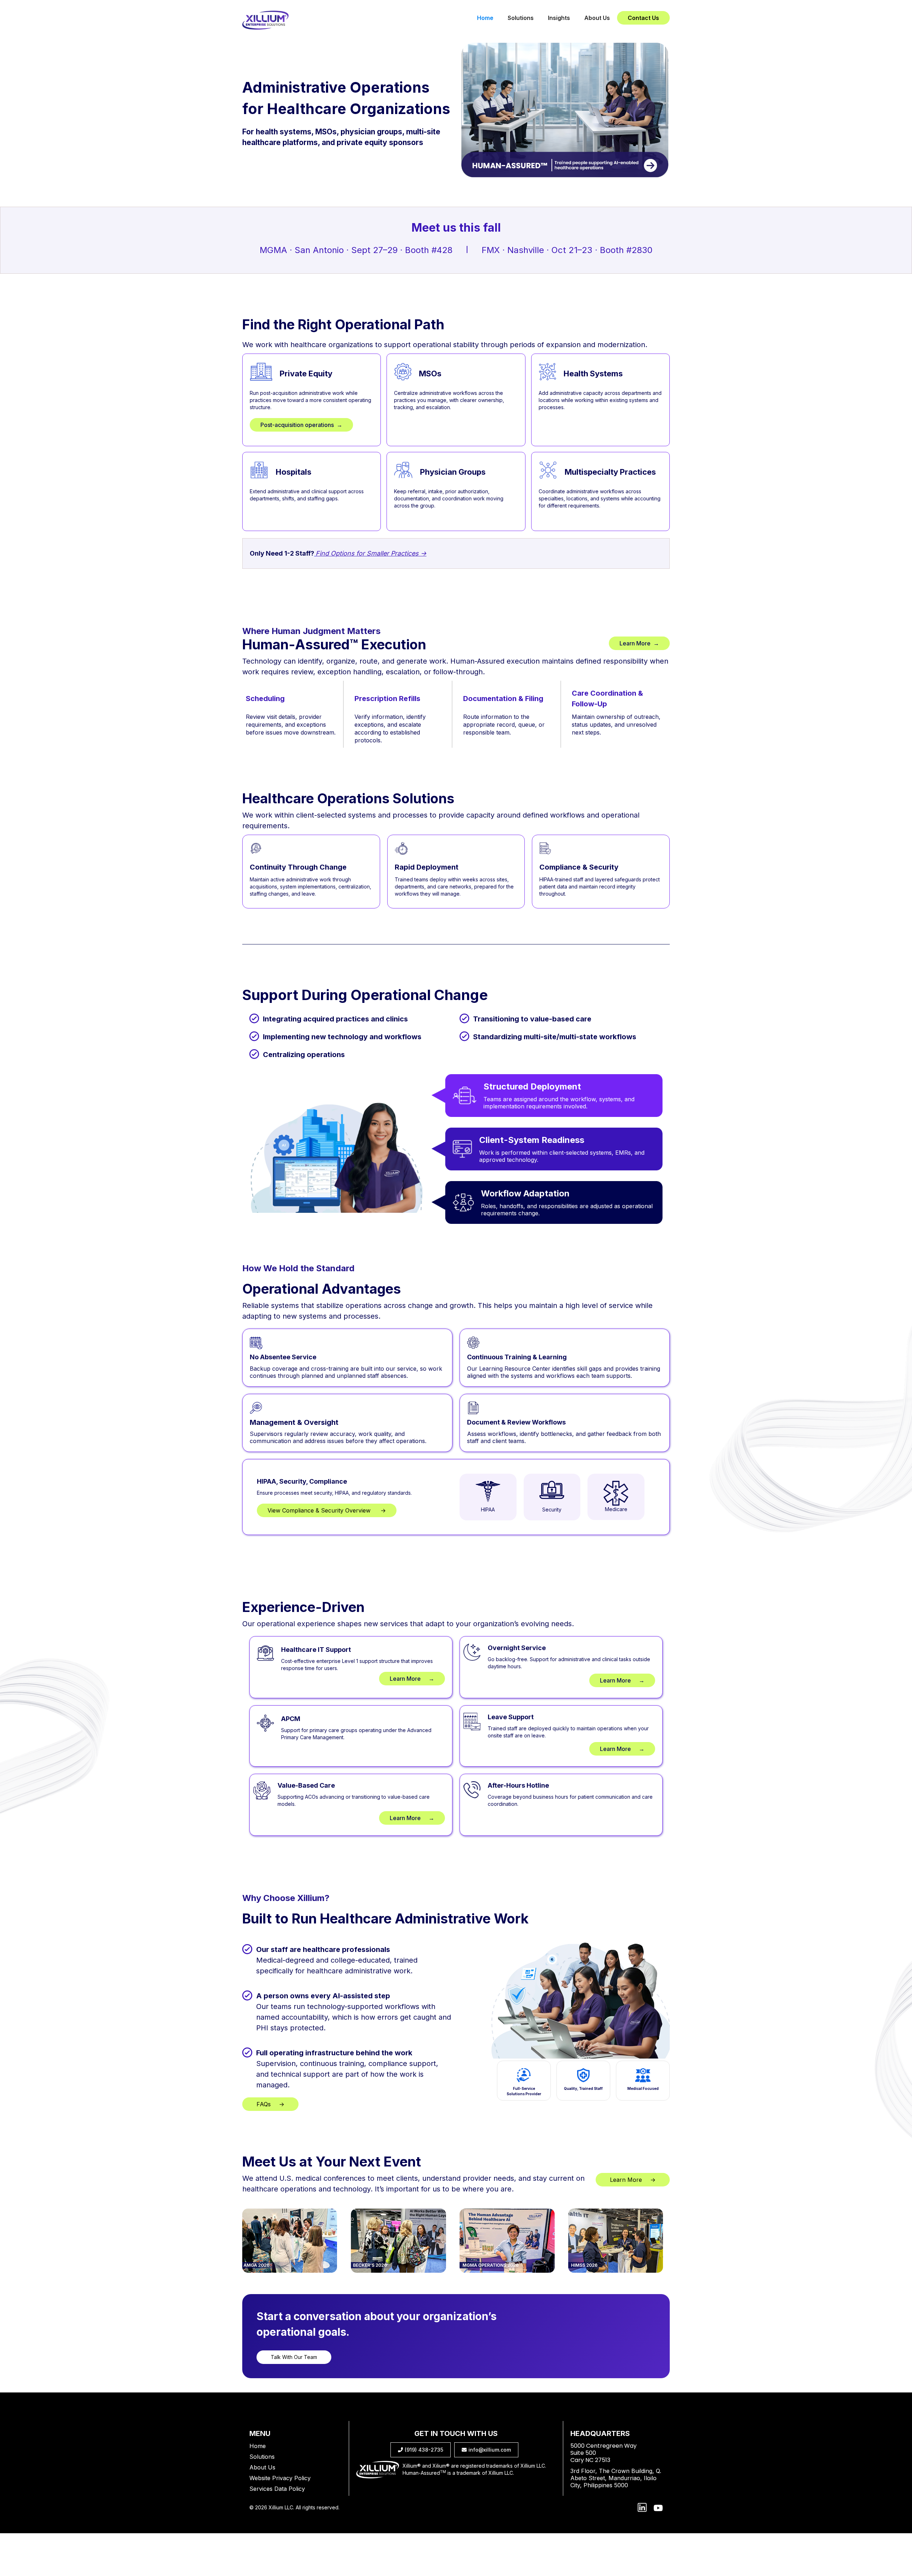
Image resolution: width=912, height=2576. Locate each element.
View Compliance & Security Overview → (327, 1510)
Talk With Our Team (294, 2357)
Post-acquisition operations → (301, 425)
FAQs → (270, 2104)
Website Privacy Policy (280, 2478)
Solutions (521, 18)
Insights (559, 18)
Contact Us (643, 18)
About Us (597, 18)
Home (485, 18)
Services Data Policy (277, 2489)
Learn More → (639, 643)
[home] (265, 20)
